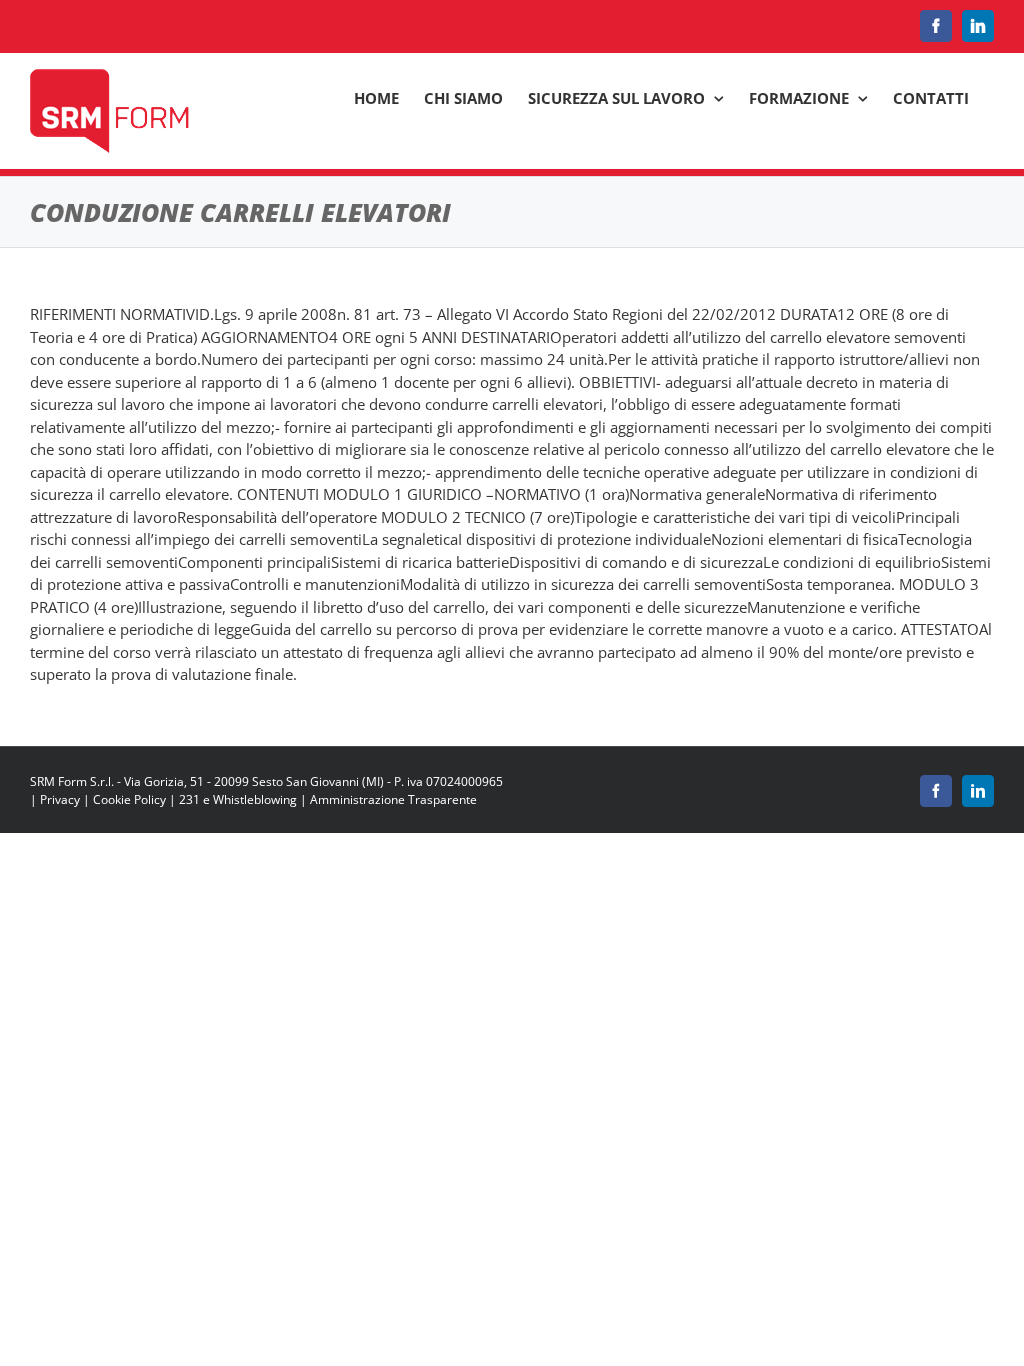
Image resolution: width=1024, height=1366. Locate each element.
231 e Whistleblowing (238, 799)
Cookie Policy (129, 799)
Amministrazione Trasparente (393, 799)
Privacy (60, 799)
